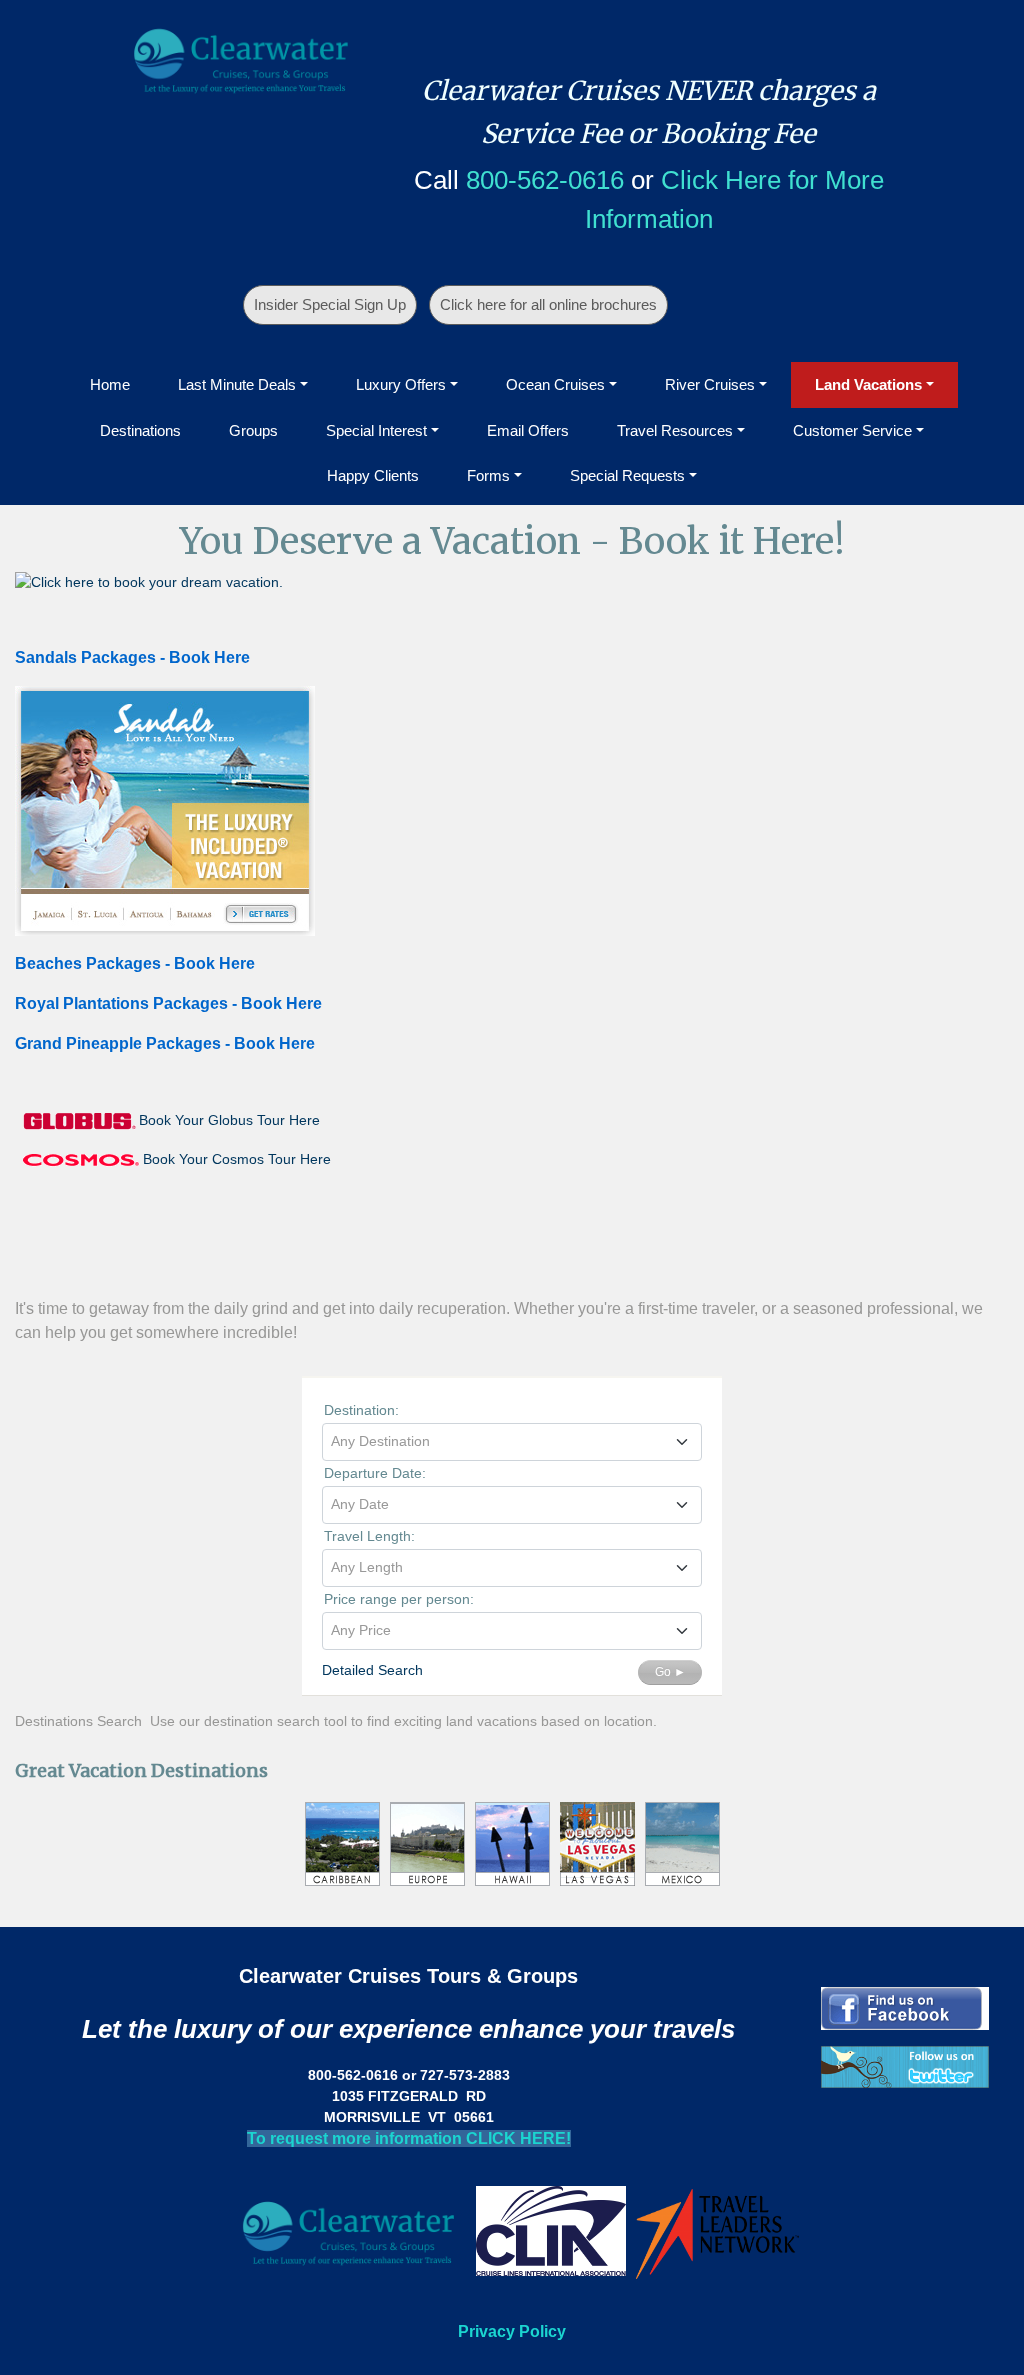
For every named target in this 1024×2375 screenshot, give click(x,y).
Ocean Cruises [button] (555, 384)
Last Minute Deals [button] (237, 384)
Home (110, 384)
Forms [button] (488, 475)
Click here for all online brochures (548, 304)
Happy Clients (373, 475)
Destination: (361, 1410)
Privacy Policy (512, 2331)
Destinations (140, 430)
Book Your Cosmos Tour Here (237, 1159)
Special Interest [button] (376, 430)
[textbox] (512, 1441)
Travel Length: (369, 1536)
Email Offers (528, 430)
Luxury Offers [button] (401, 384)
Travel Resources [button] (675, 430)
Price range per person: (399, 1599)
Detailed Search (372, 1670)
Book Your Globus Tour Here (229, 1119)
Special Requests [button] (627, 475)
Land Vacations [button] (868, 384)
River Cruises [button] (710, 384)
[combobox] (512, 1442)
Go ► (670, 1672)
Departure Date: (375, 1473)
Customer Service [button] (852, 430)
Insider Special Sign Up (330, 304)
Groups (253, 430)
